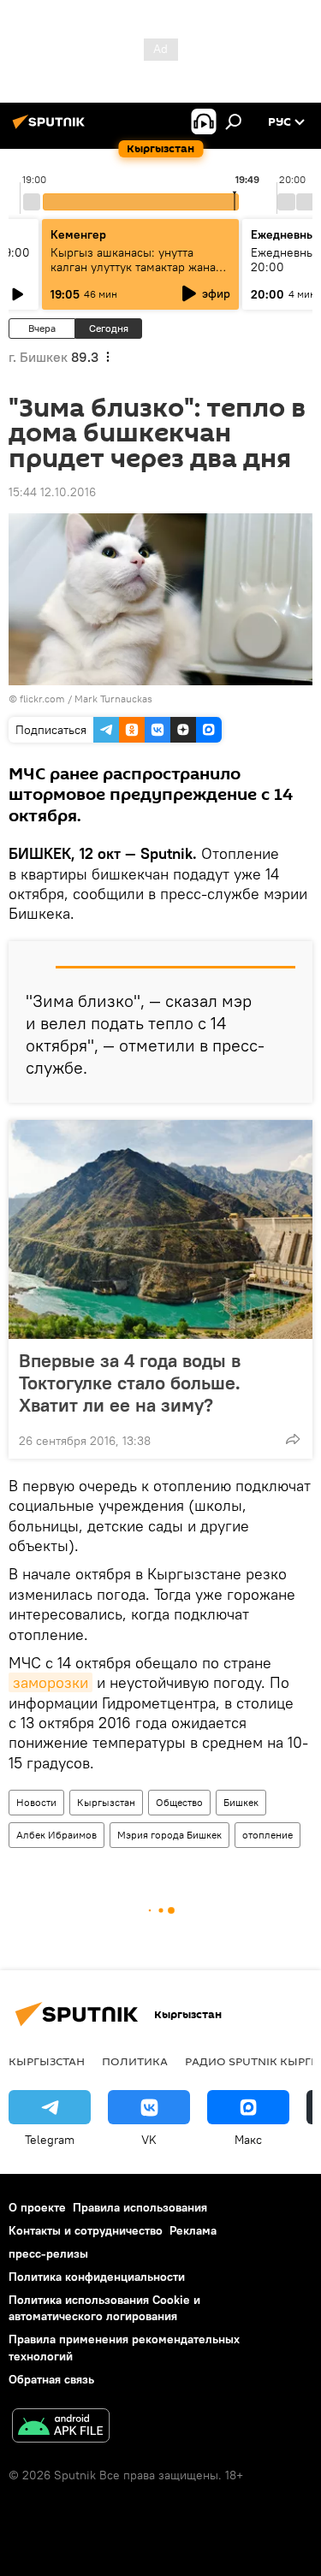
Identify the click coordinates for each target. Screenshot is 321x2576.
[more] (293, 1439)
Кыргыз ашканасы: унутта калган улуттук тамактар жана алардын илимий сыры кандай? (138, 267)
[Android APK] (61, 2428)
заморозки (51, 1682)
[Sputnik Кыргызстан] (51, 128)
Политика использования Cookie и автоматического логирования (104, 2308)
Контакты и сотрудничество (86, 2230)
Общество (179, 1802)
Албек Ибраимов (56, 1835)
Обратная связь (51, 2379)
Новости (36, 1802)
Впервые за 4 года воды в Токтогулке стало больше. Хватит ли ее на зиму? (130, 1383)
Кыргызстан (106, 1802)
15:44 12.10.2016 (52, 492)
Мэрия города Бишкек (169, 1835)
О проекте (37, 2207)
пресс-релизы (48, 2253)
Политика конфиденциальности (97, 2277)
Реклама (193, 2230)
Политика (135, 2061)
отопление (267, 1835)
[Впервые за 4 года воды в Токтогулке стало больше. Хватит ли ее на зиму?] (160, 1229)
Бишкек (241, 1802)
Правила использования (140, 2207)
